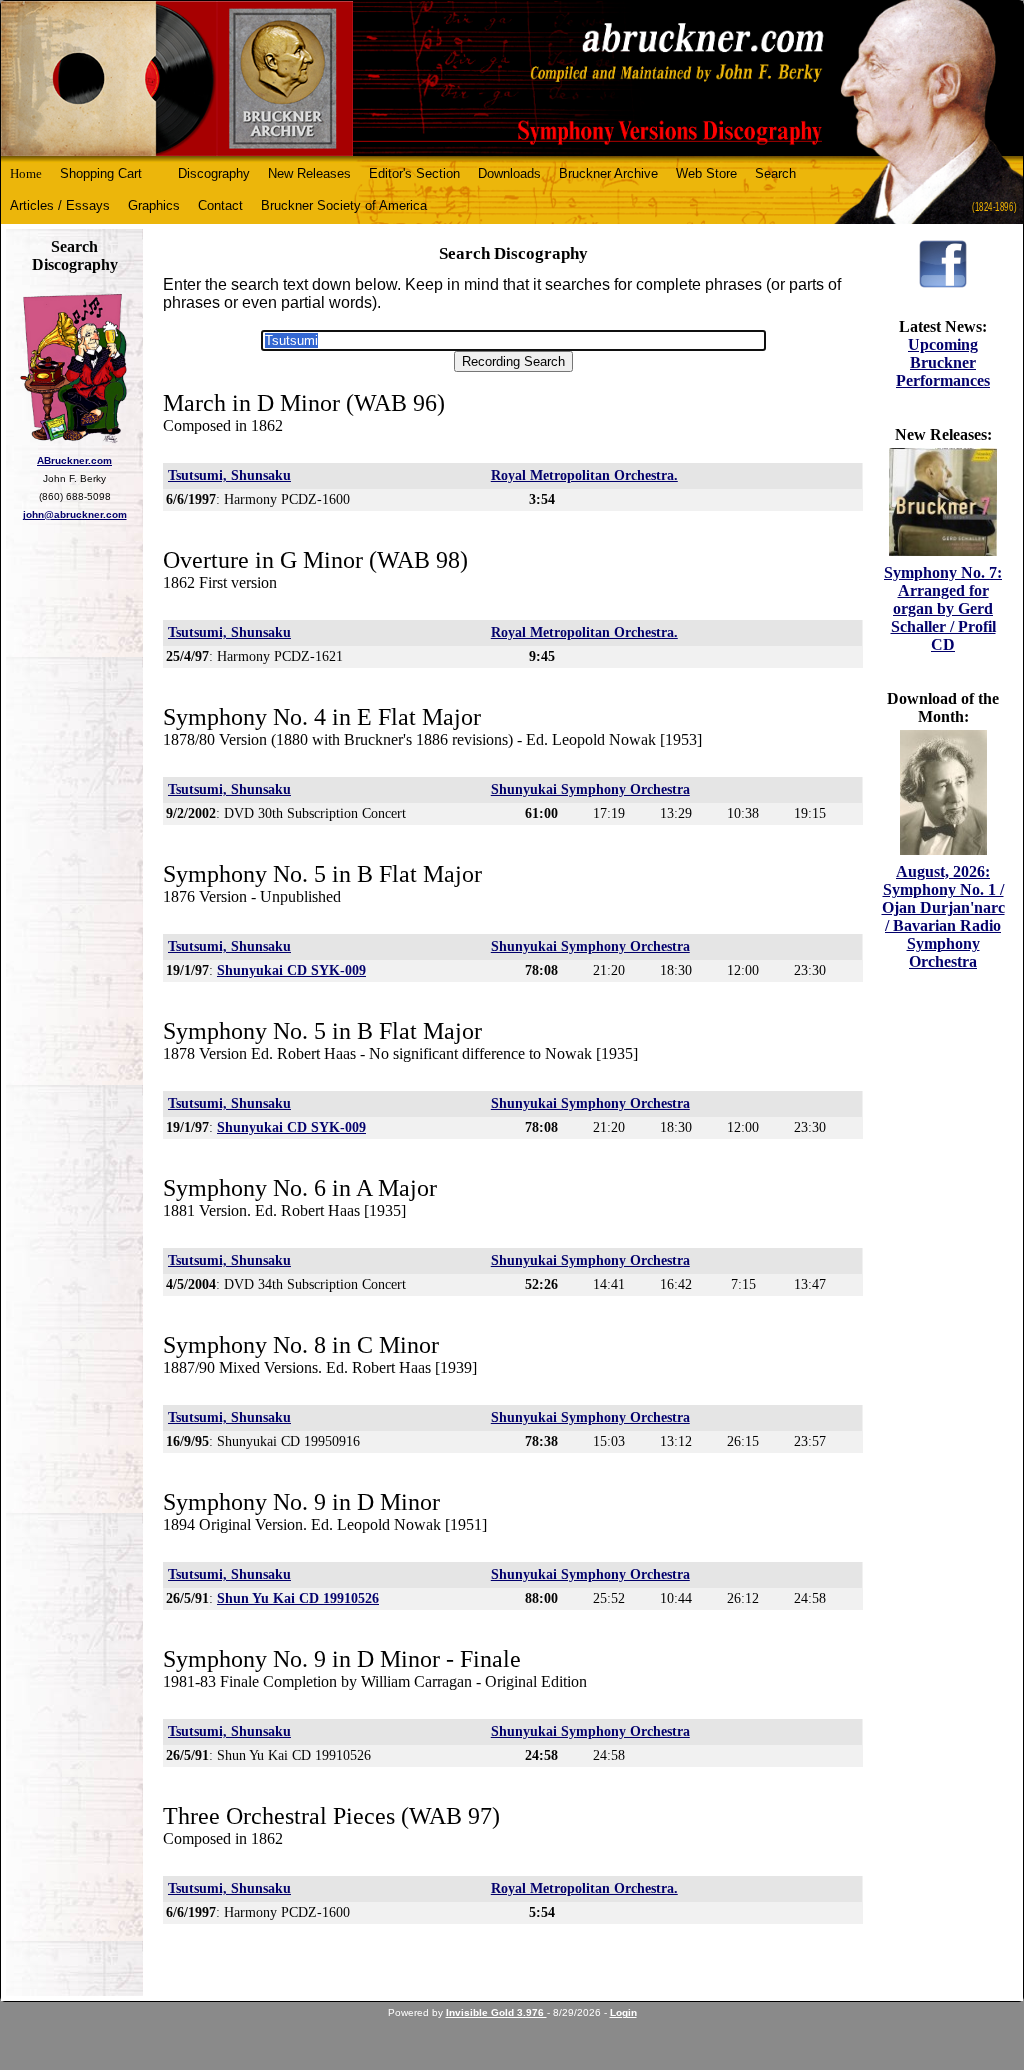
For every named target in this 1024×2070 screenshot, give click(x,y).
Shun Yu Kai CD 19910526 (298, 1598)
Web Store (706, 173)
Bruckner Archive (608, 173)
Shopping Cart (101, 173)
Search (775, 173)
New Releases (309, 173)
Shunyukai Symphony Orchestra (590, 789)
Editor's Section (414, 173)
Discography (214, 173)
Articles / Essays (60, 205)
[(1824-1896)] (512, 78)
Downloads (509, 173)
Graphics (154, 205)
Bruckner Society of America (344, 205)
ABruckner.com (74, 460)
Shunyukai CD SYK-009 (291, 970)
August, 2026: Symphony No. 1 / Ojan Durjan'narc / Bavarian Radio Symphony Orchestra (943, 916)
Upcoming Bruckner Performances (943, 362)
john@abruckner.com (75, 514)
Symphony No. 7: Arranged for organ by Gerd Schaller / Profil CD (943, 608)
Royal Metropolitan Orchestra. (584, 475)
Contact (220, 205)
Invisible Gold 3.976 (496, 2012)
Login (623, 2012)
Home (26, 173)
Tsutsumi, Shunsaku (229, 475)
